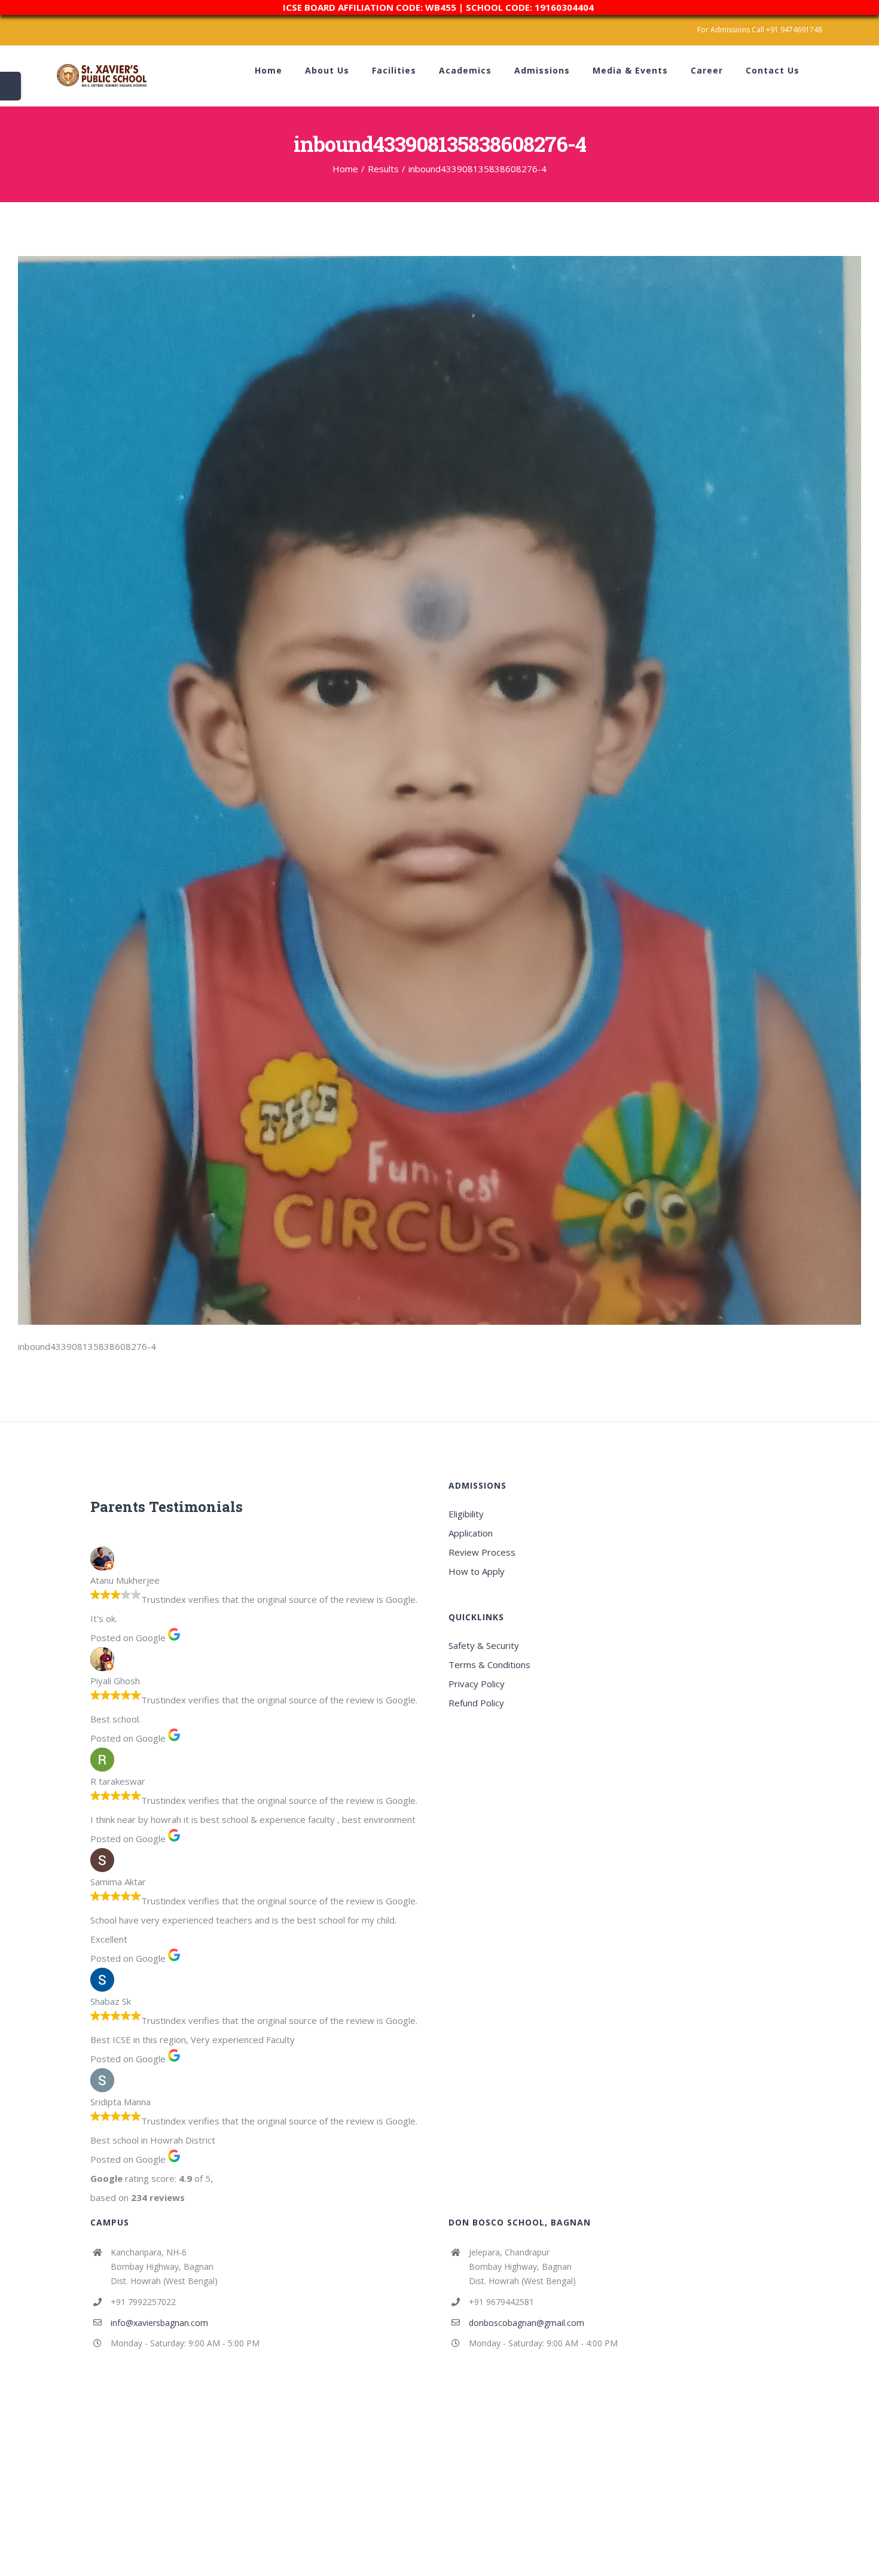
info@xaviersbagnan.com (159, 2323)
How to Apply (477, 1571)
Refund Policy (476, 1703)
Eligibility (466, 1514)
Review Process (482, 1552)
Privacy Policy (477, 1684)
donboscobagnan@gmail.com (527, 2323)
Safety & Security (484, 1645)
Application (471, 1533)
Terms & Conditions (489, 1665)
